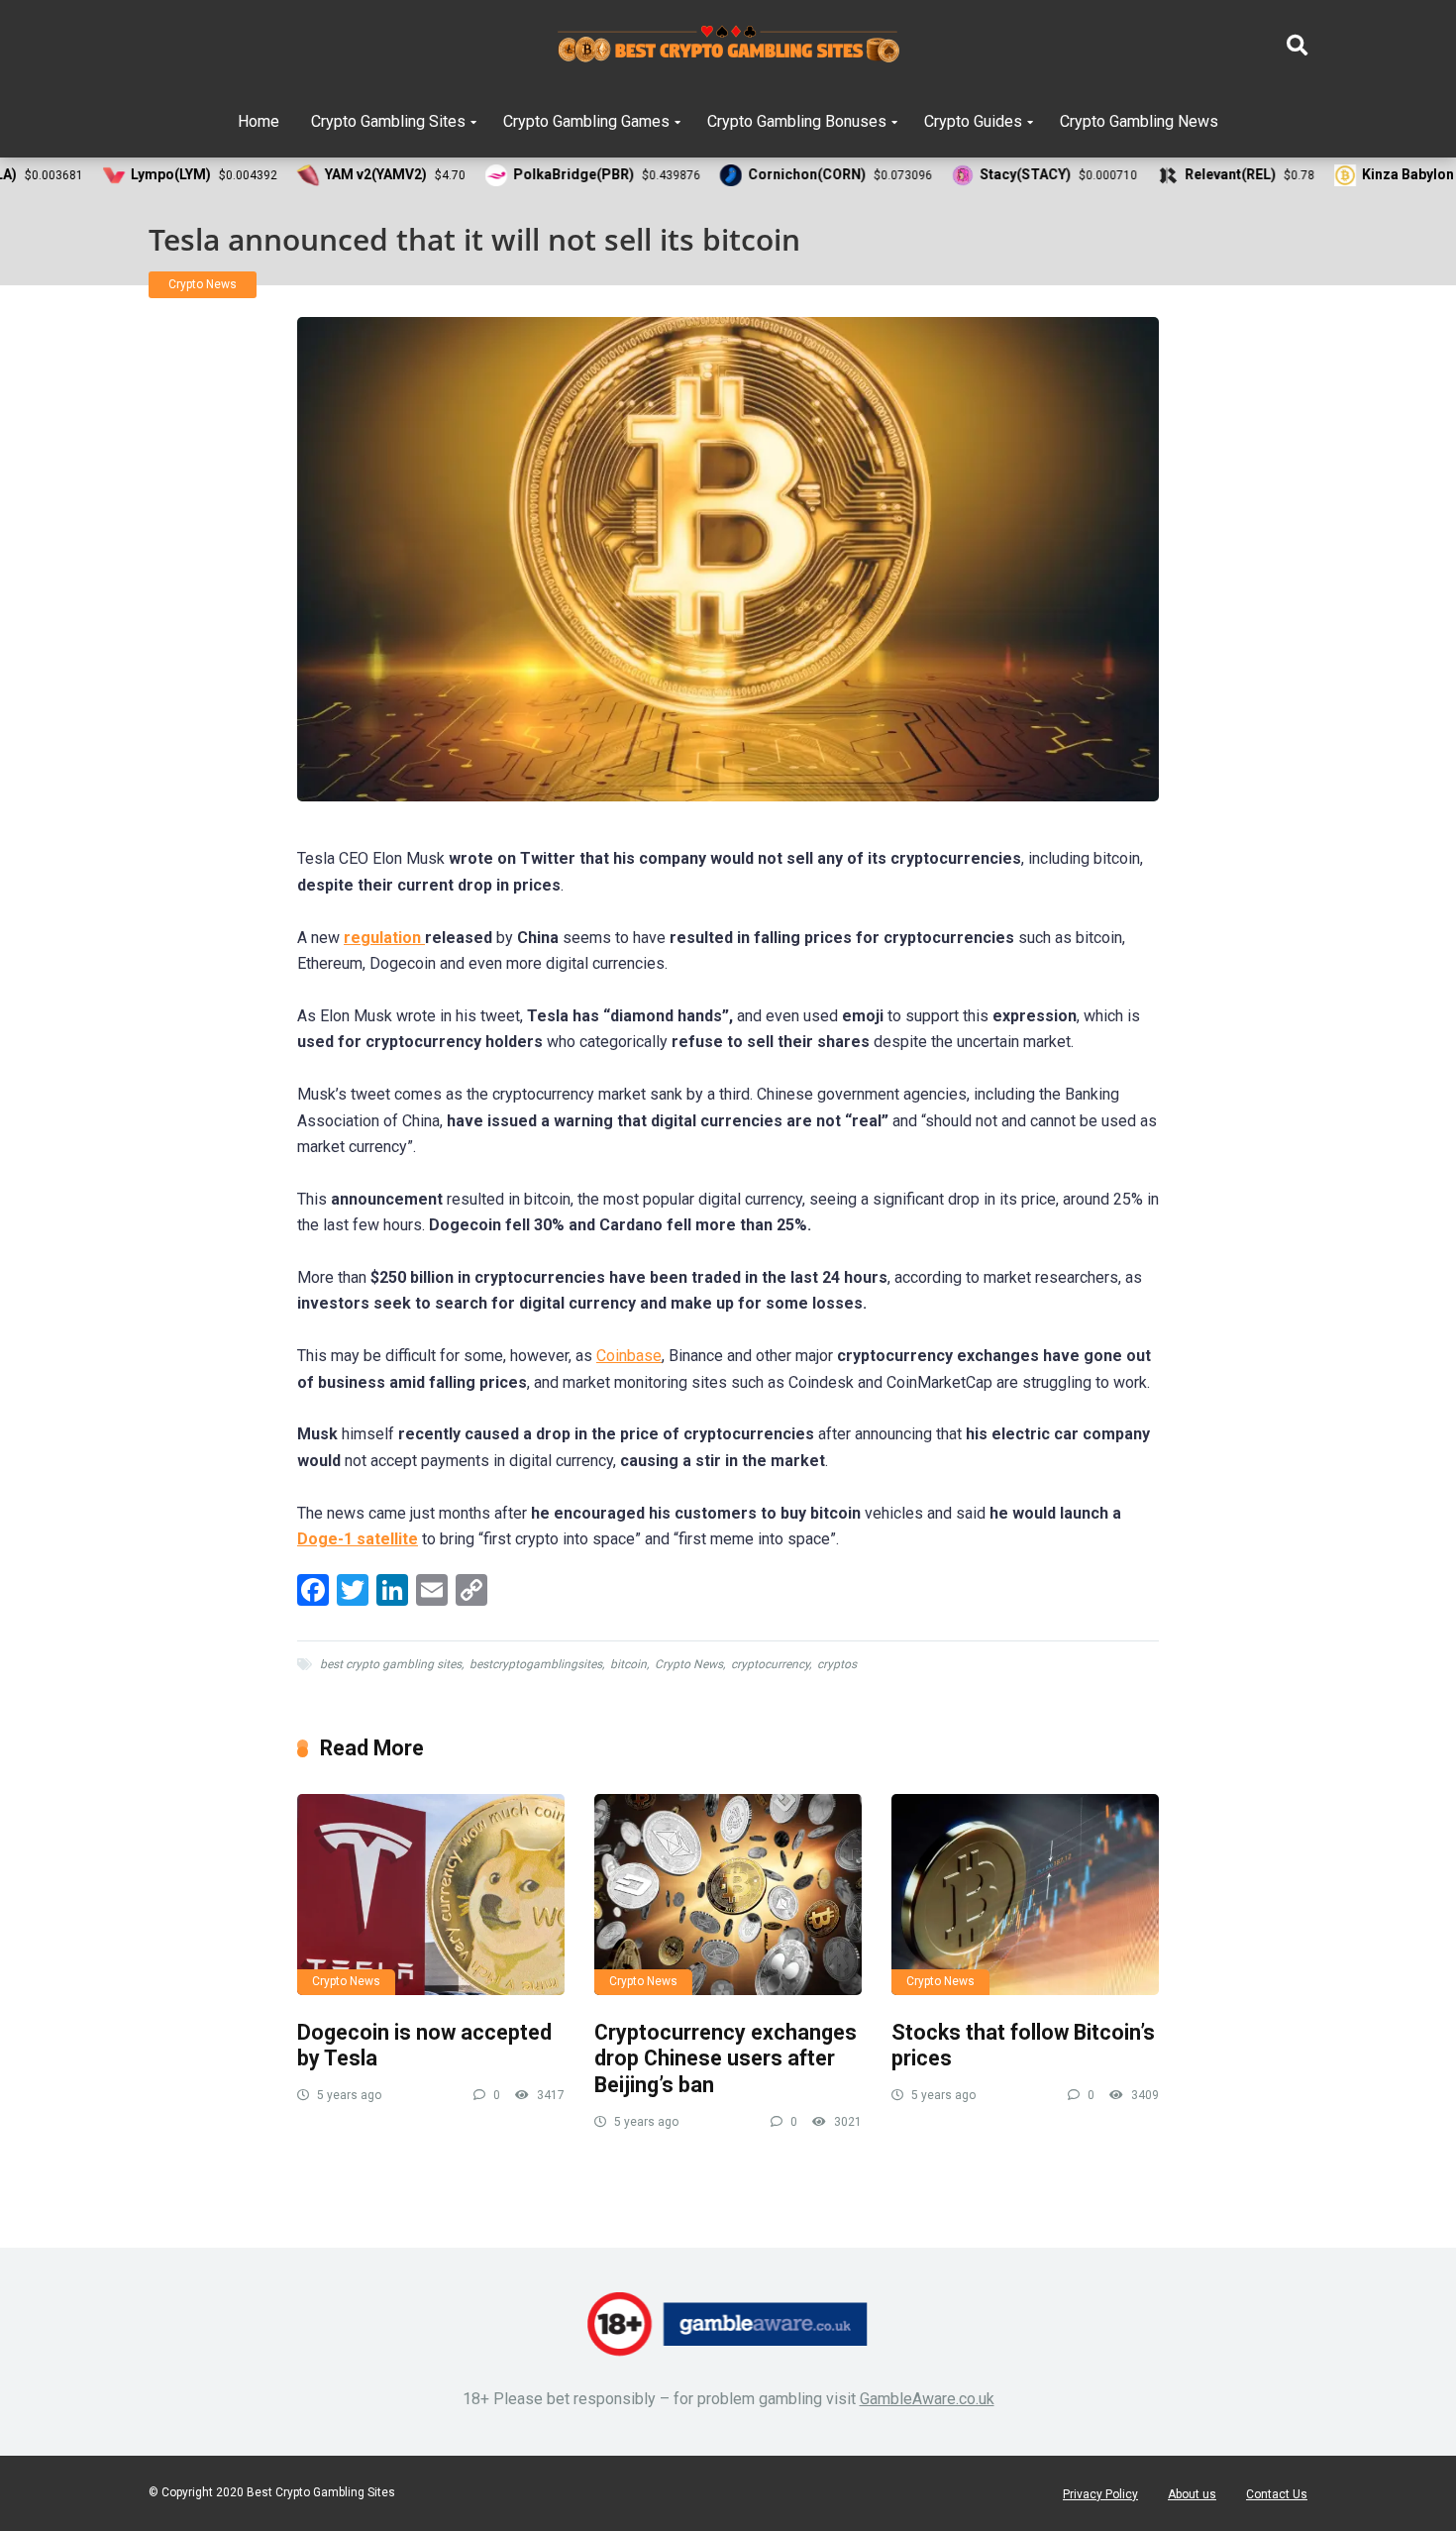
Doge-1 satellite (358, 1539)
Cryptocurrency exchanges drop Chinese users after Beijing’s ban (726, 2058)
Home (259, 121)
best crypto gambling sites (391, 1664)
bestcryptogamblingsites (536, 1664)
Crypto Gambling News (1139, 121)
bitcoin (628, 1664)
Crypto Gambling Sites (388, 121)
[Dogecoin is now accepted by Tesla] (431, 1895)
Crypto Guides (973, 121)
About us (1192, 2494)
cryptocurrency (770, 1664)
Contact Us (1277, 2494)
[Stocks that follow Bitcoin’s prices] (1025, 1895)
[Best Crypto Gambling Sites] (728, 45)
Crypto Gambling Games (586, 121)
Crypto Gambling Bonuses (797, 121)
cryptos (837, 1664)
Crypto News (203, 284)
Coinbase (629, 1356)
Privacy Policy (1100, 2494)
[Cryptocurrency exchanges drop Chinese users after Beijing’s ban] (728, 1895)
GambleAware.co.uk (927, 2399)
